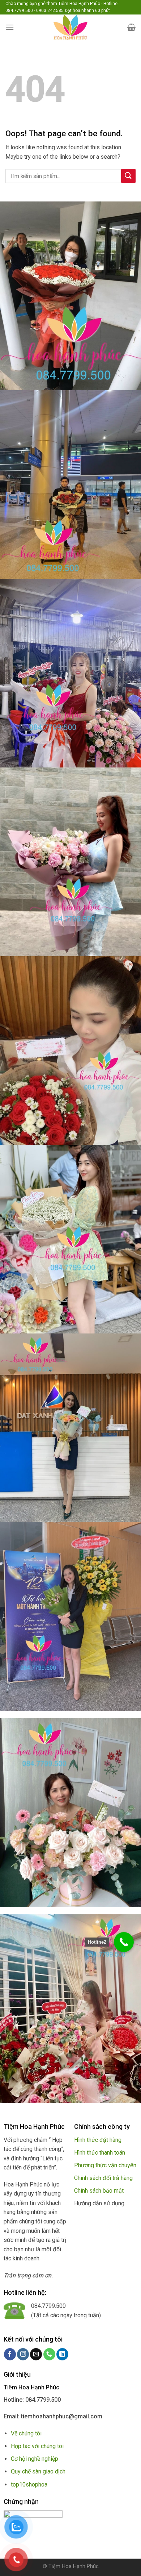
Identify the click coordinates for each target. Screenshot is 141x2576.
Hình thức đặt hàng (98, 2140)
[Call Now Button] (124, 1942)
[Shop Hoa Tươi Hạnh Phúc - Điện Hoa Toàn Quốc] (70, 27)
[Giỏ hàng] (131, 27)
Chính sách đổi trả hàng (103, 2178)
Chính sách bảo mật (99, 2191)
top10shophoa (29, 2485)
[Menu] (10, 27)
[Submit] (128, 176)
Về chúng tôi (26, 2433)
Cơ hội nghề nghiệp (35, 2459)
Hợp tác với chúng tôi (37, 2446)
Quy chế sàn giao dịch (38, 2471)
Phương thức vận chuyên (105, 2165)
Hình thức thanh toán (100, 2153)
